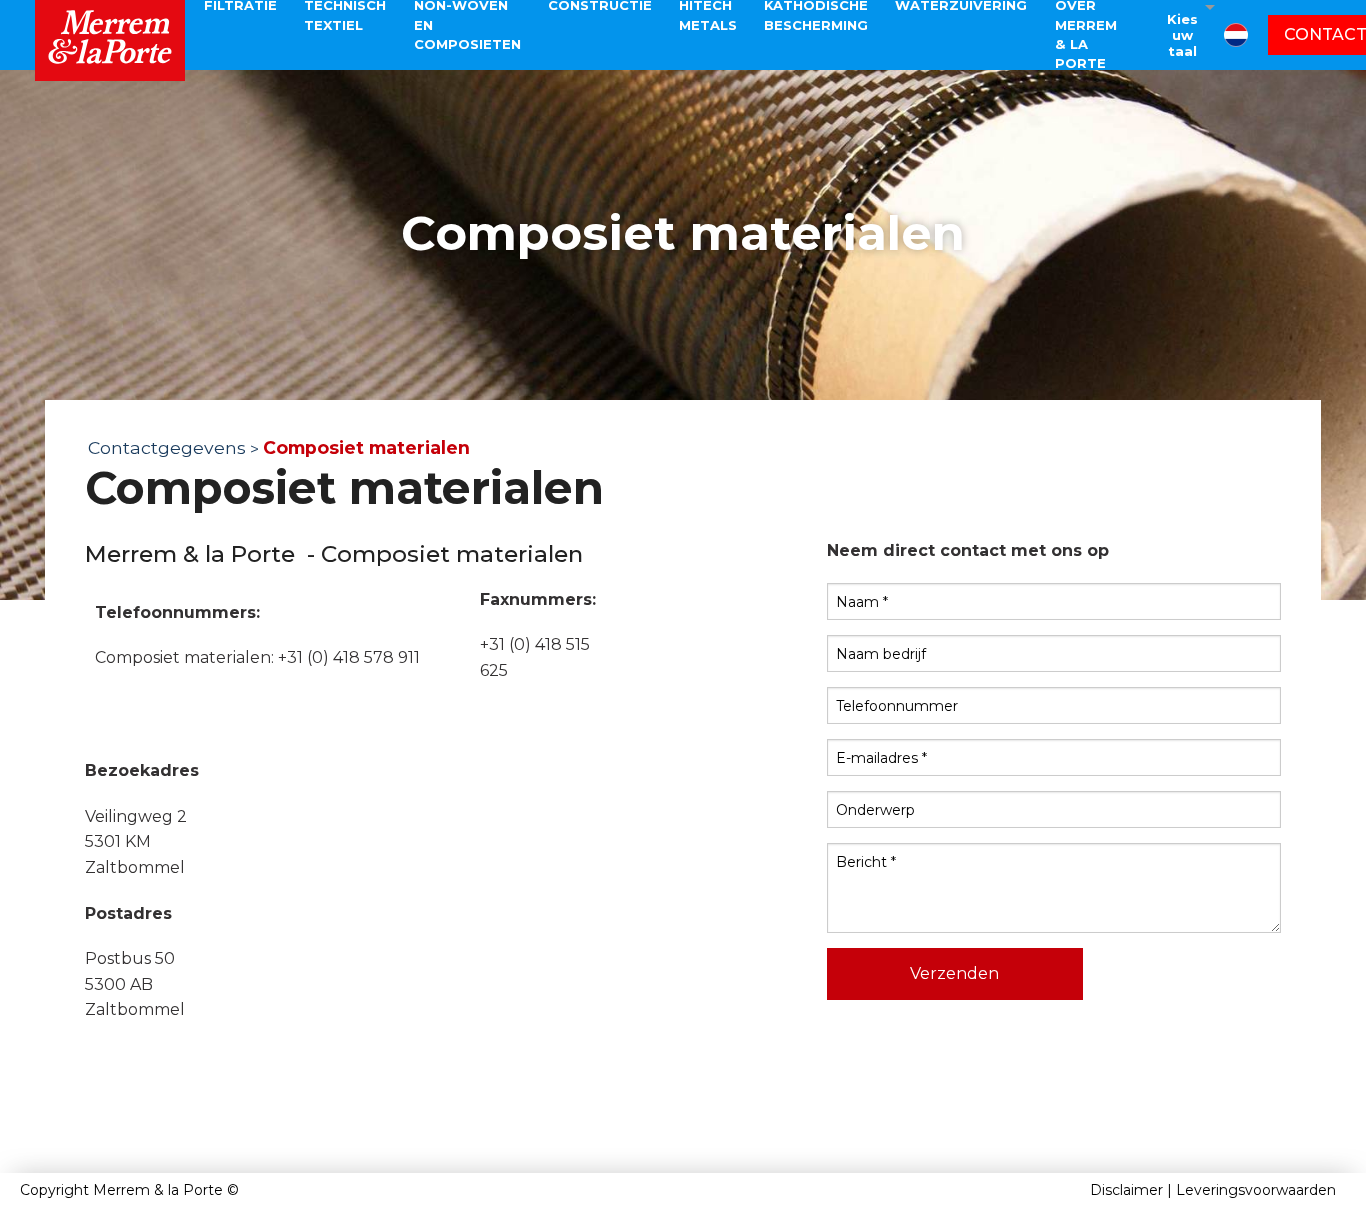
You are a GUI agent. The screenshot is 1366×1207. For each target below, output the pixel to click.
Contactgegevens (167, 447)
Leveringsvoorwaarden (1256, 1190)
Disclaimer (1126, 1190)
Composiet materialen (366, 447)
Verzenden (954, 973)
